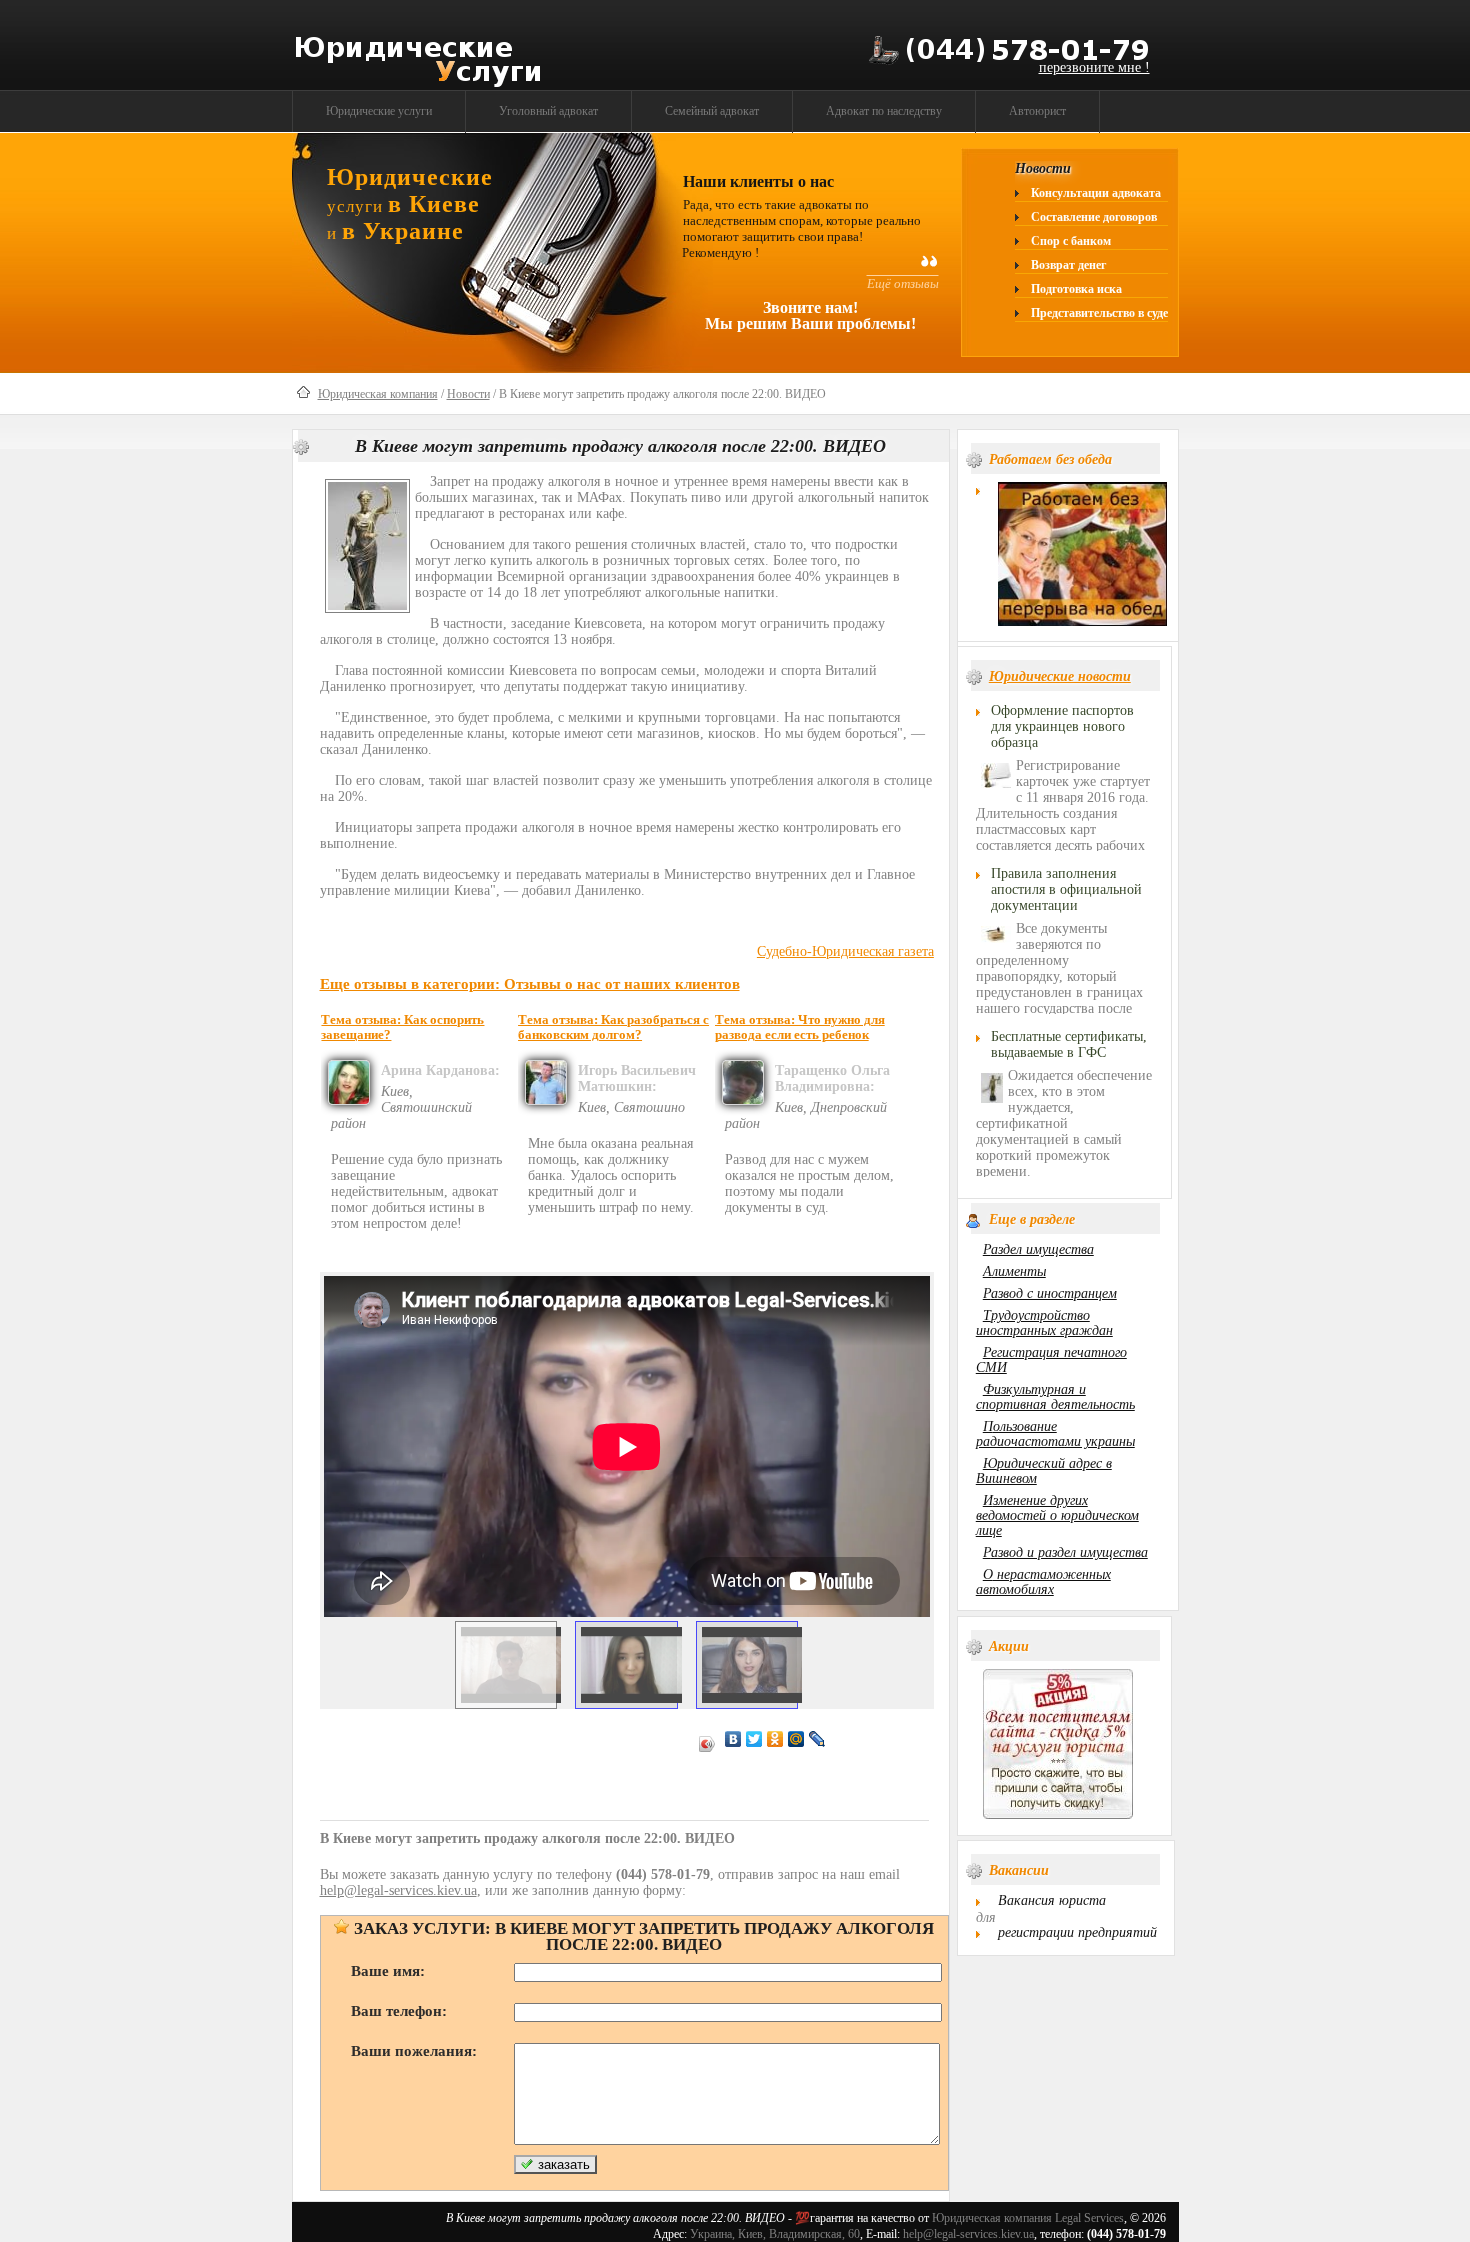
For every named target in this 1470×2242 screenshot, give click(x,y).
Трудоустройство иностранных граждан (1044, 1323)
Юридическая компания (378, 394)
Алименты (1014, 1271)
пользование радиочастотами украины (1055, 1434)
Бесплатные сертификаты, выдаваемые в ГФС (1069, 1044)
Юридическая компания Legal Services (1028, 2218)
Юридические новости (1060, 676)
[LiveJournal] (817, 1739)
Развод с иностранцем (1050, 1293)
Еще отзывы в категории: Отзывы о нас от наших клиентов (530, 983)
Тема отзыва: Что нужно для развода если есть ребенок (800, 1027)
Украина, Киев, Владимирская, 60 (775, 2234)
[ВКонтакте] (733, 1739)
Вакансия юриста (1052, 1900)
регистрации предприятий (1077, 1932)
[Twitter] (754, 1739)
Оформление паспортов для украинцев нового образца (1062, 726)
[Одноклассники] (775, 1739)
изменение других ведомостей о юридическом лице (1057, 1515)
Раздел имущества (1038, 1249)
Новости (468, 394)
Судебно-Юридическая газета (845, 951)
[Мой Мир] (796, 1739)
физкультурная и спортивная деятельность (1055, 1397)
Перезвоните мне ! (1094, 67)
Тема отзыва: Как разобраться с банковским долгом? (613, 1027)
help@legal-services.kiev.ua (968, 2234)
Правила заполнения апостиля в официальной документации (1066, 889)
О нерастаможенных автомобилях (1043, 1582)
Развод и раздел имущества (1065, 1552)
